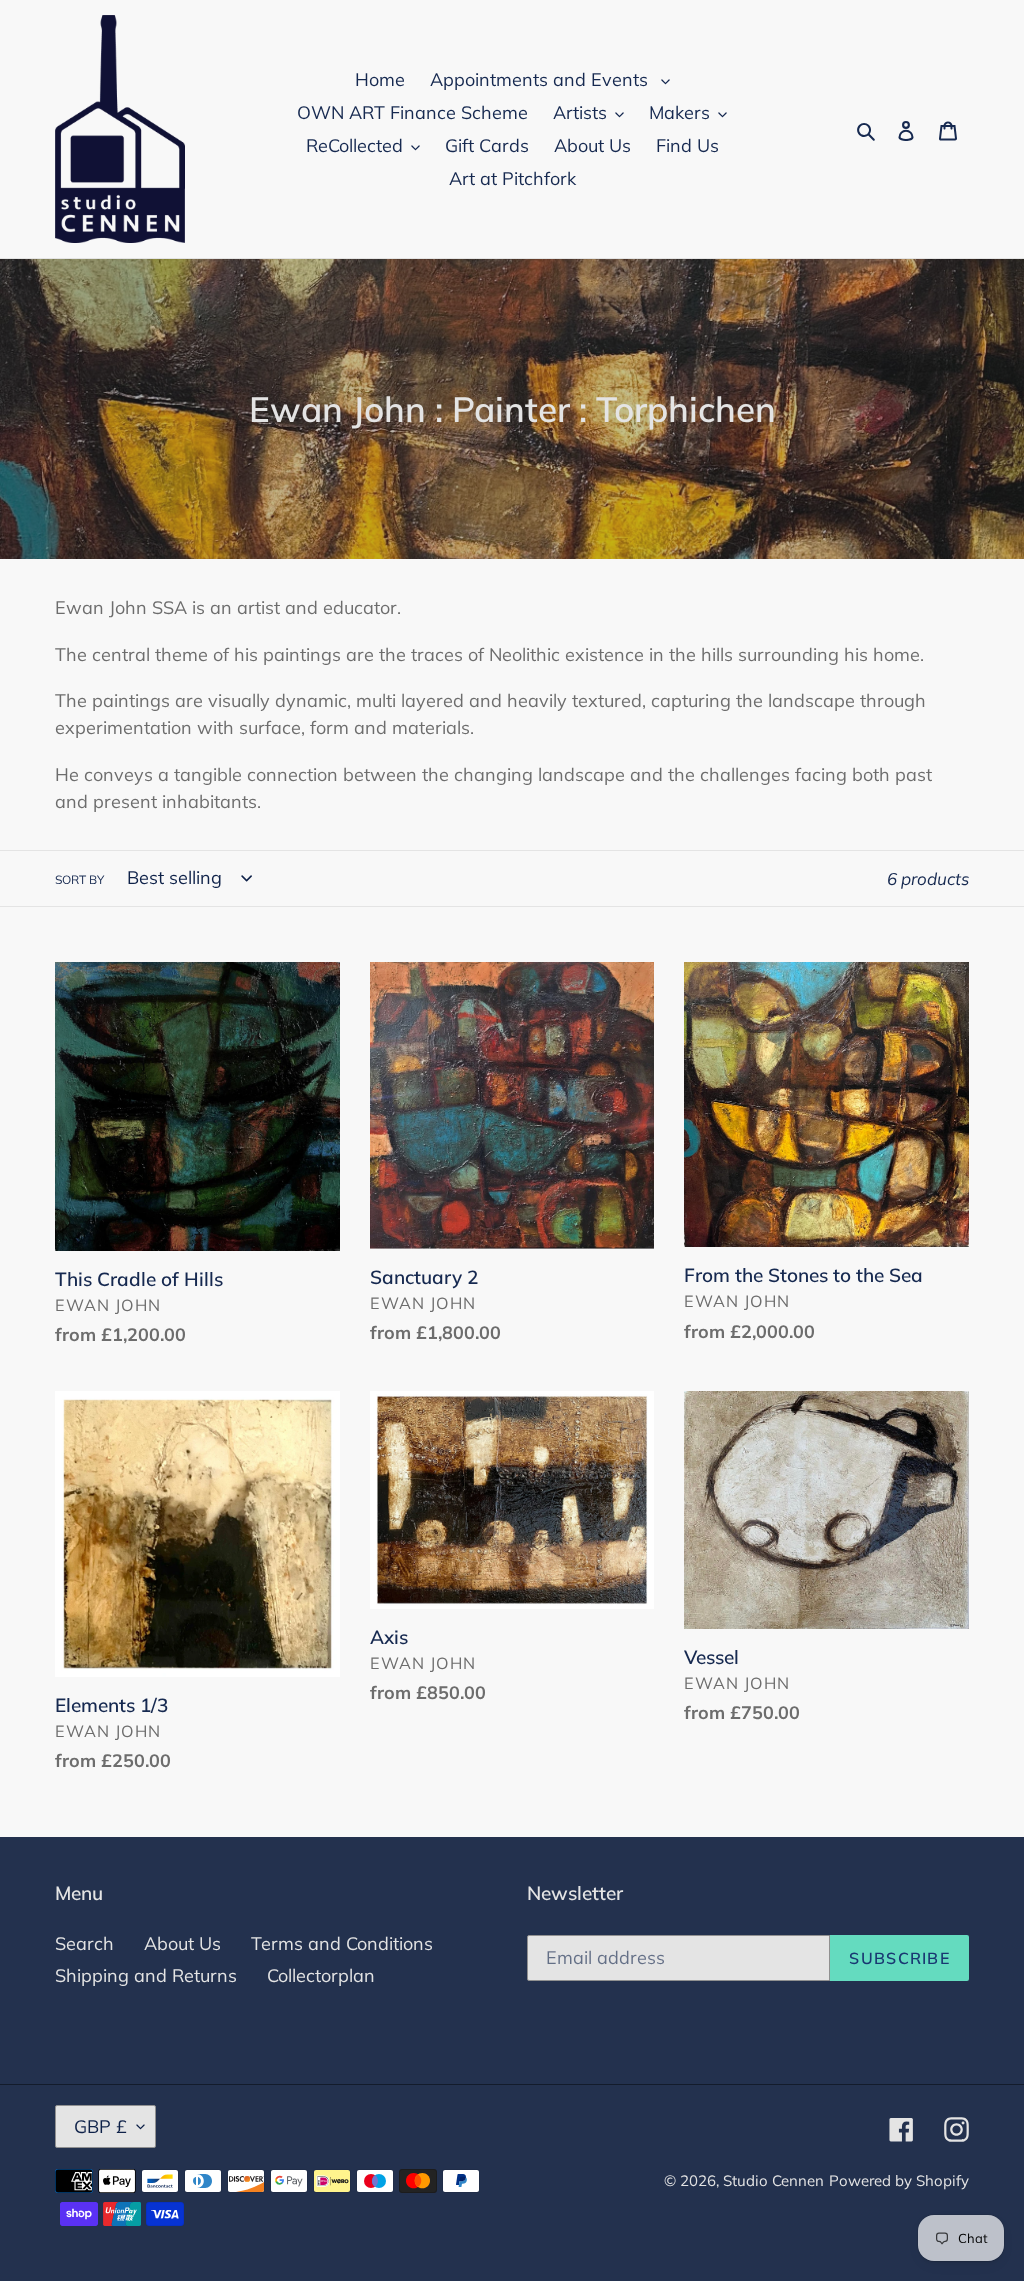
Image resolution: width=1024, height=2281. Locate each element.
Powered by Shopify (899, 2180)
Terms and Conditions (342, 1943)
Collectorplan (321, 1975)
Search (84, 1943)
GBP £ (100, 2126)
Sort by (79, 879)
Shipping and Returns (146, 1975)
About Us (182, 1943)
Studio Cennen (773, 2180)
